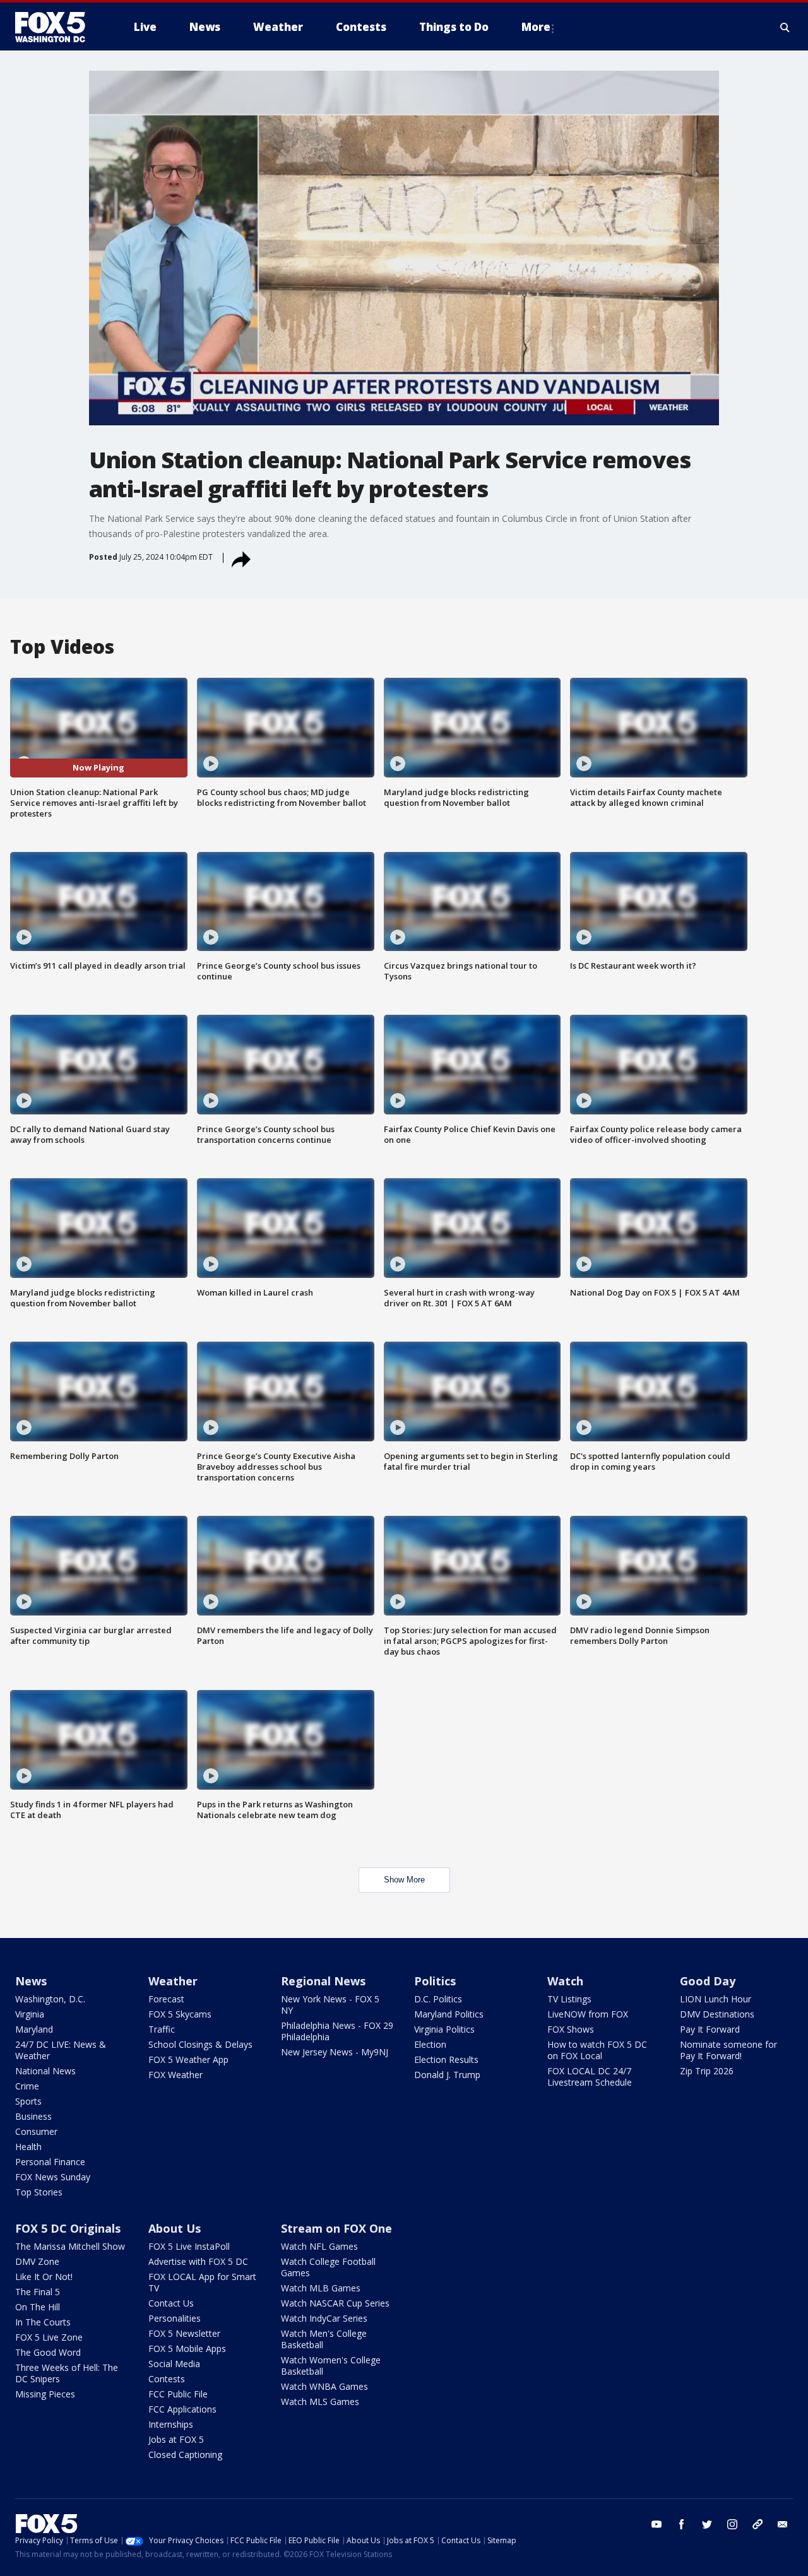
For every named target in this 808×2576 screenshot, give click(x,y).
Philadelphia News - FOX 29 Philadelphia (337, 2031)
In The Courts (43, 2322)
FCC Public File (178, 2394)
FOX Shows (571, 2029)
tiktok (757, 2524)
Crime (27, 2086)
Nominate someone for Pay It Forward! (728, 2050)
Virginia (30, 2014)
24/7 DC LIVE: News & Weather (61, 2050)
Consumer (36, 2131)
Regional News (323, 1981)
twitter (707, 2524)
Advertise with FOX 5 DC (198, 2261)
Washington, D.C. (50, 1999)
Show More (404, 1880)
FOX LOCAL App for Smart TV (202, 2282)
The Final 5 (38, 2292)
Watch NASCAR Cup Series (335, 2303)
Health (28, 2147)
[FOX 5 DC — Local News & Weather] (57, 27)
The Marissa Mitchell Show (70, 2246)
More (536, 27)
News (31, 1981)
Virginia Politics (444, 2029)
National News (45, 2071)
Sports (28, 2101)
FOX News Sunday (53, 2177)
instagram (732, 2524)
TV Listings (569, 1999)
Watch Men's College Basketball (324, 2339)
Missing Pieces (45, 2394)
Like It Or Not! (44, 2277)
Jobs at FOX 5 (176, 2439)
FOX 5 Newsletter (184, 2333)
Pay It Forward (710, 2029)
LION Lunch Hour (716, 1999)
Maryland (34, 2029)
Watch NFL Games (319, 2246)
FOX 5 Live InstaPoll (189, 2246)
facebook (682, 2524)
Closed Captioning (185, 2455)
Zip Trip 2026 (707, 2071)
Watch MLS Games (320, 2402)
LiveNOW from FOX (588, 2014)
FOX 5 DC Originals (68, 2228)
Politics (435, 1981)
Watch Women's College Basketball (331, 2366)
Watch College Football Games (328, 2267)
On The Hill (38, 2307)
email (783, 2524)
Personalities (175, 2318)
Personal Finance (50, 2162)
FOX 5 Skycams (180, 2014)
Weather (173, 1981)
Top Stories (39, 2192)
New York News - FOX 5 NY (330, 2005)
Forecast (166, 1999)
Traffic (162, 2029)
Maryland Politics (449, 2014)
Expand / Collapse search (785, 27)
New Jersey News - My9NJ (335, 2052)
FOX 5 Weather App (188, 2059)
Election (430, 2044)
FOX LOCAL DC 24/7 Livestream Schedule (590, 2077)
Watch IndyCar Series (324, 2318)
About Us (175, 2228)
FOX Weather (175, 2075)
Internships (171, 2424)
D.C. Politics (438, 1999)
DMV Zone (37, 2261)
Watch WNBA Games (324, 2386)
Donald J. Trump (447, 2075)
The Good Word (48, 2352)
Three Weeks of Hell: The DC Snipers (67, 2373)
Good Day (708, 1981)
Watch (565, 1981)
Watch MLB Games (321, 2288)
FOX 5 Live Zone (49, 2337)
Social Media (174, 2364)
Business (33, 2116)
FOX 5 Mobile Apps (187, 2349)
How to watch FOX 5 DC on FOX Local (597, 2050)
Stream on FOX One (336, 2228)
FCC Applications (182, 2409)
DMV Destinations (717, 2014)
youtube (656, 2524)
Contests (167, 2379)
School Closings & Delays (200, 2044)
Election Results (446, 2059)
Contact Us (171, 2303)
